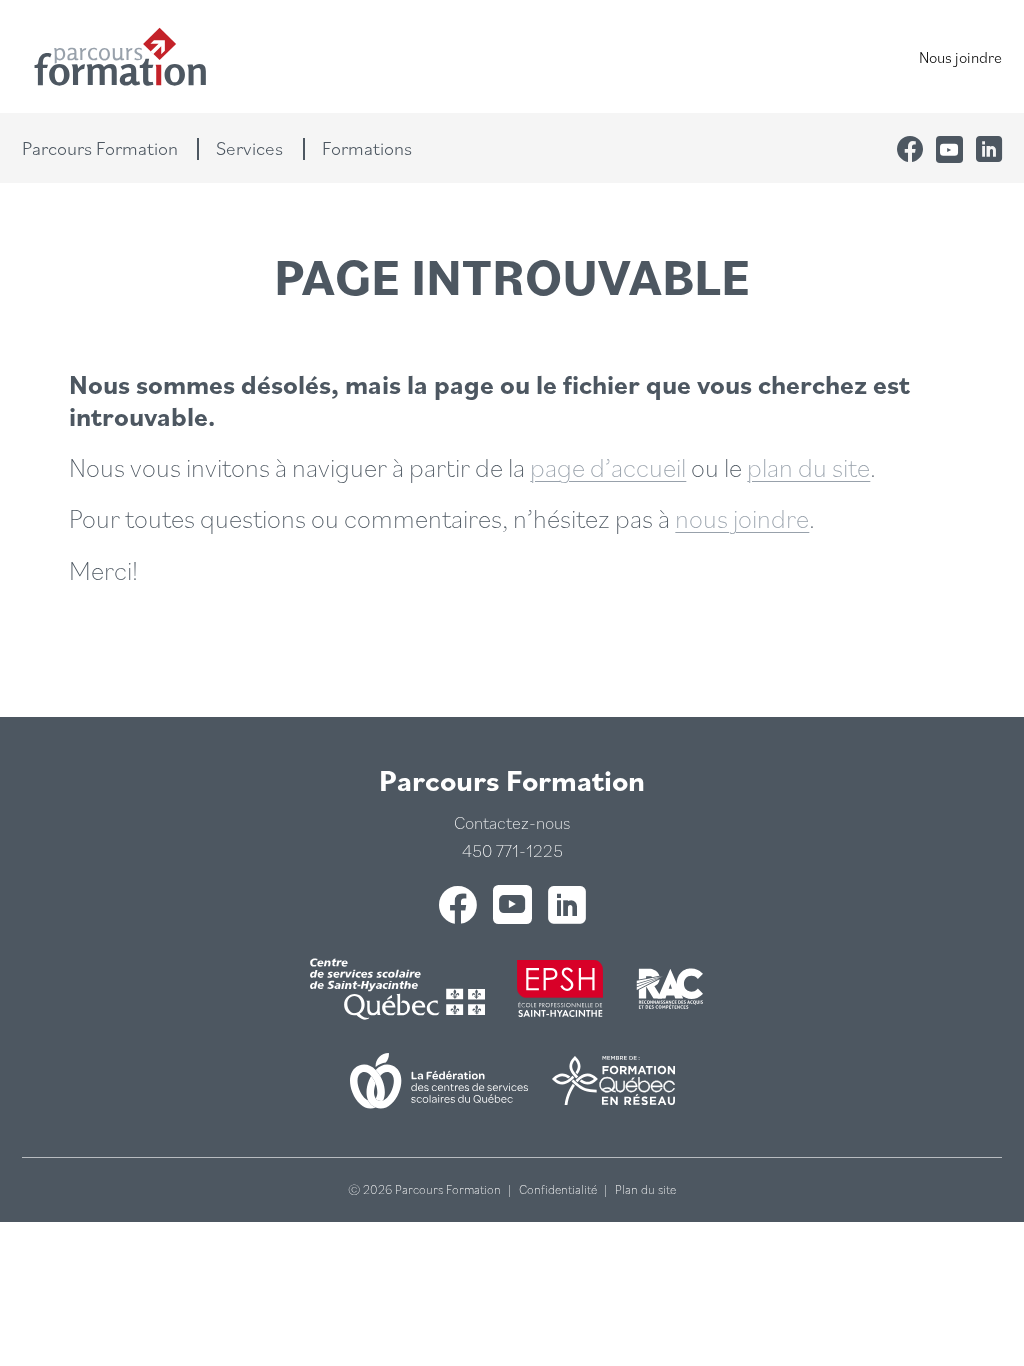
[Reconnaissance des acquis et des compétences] (671, 989)
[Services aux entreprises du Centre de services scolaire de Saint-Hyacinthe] (560, 988)
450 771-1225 (512, 850)
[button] (109, 148)
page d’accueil (608, 466)
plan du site (808, 466)
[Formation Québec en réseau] (613, 1080)
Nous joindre (960, 57)
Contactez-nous (512, 822)
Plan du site (645, 1189)
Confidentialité (558, 1189)
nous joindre (742, 517)
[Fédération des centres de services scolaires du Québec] (439, 1081)
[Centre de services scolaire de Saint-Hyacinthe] (401, 988)
